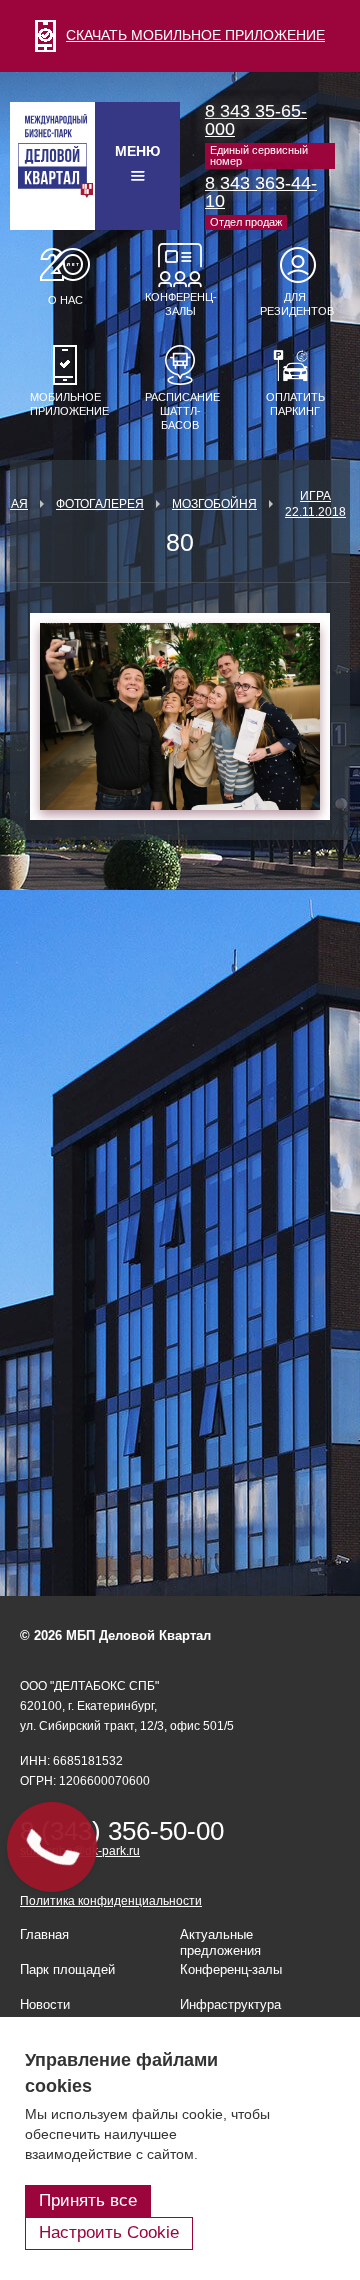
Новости (45, 2004)
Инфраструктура (230, 2004)
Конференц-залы (180, 304)
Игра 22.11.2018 (315, 504)
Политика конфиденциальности (111, 1901)
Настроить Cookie (109, 2232)
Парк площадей (67, 1969)
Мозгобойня (214, 504)
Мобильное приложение (65, 404)
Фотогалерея (100, 504)
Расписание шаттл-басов (180, 411)
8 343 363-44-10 (261, 192)
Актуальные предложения (220, 1942)
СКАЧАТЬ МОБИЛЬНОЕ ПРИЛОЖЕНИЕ (195, 35)
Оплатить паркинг (295, 404)
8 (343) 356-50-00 (122, 1831)
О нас (65, 300)
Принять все (88, 2200)
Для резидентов (295, 304)
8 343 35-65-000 (256, 120)
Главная (44, 1934)
